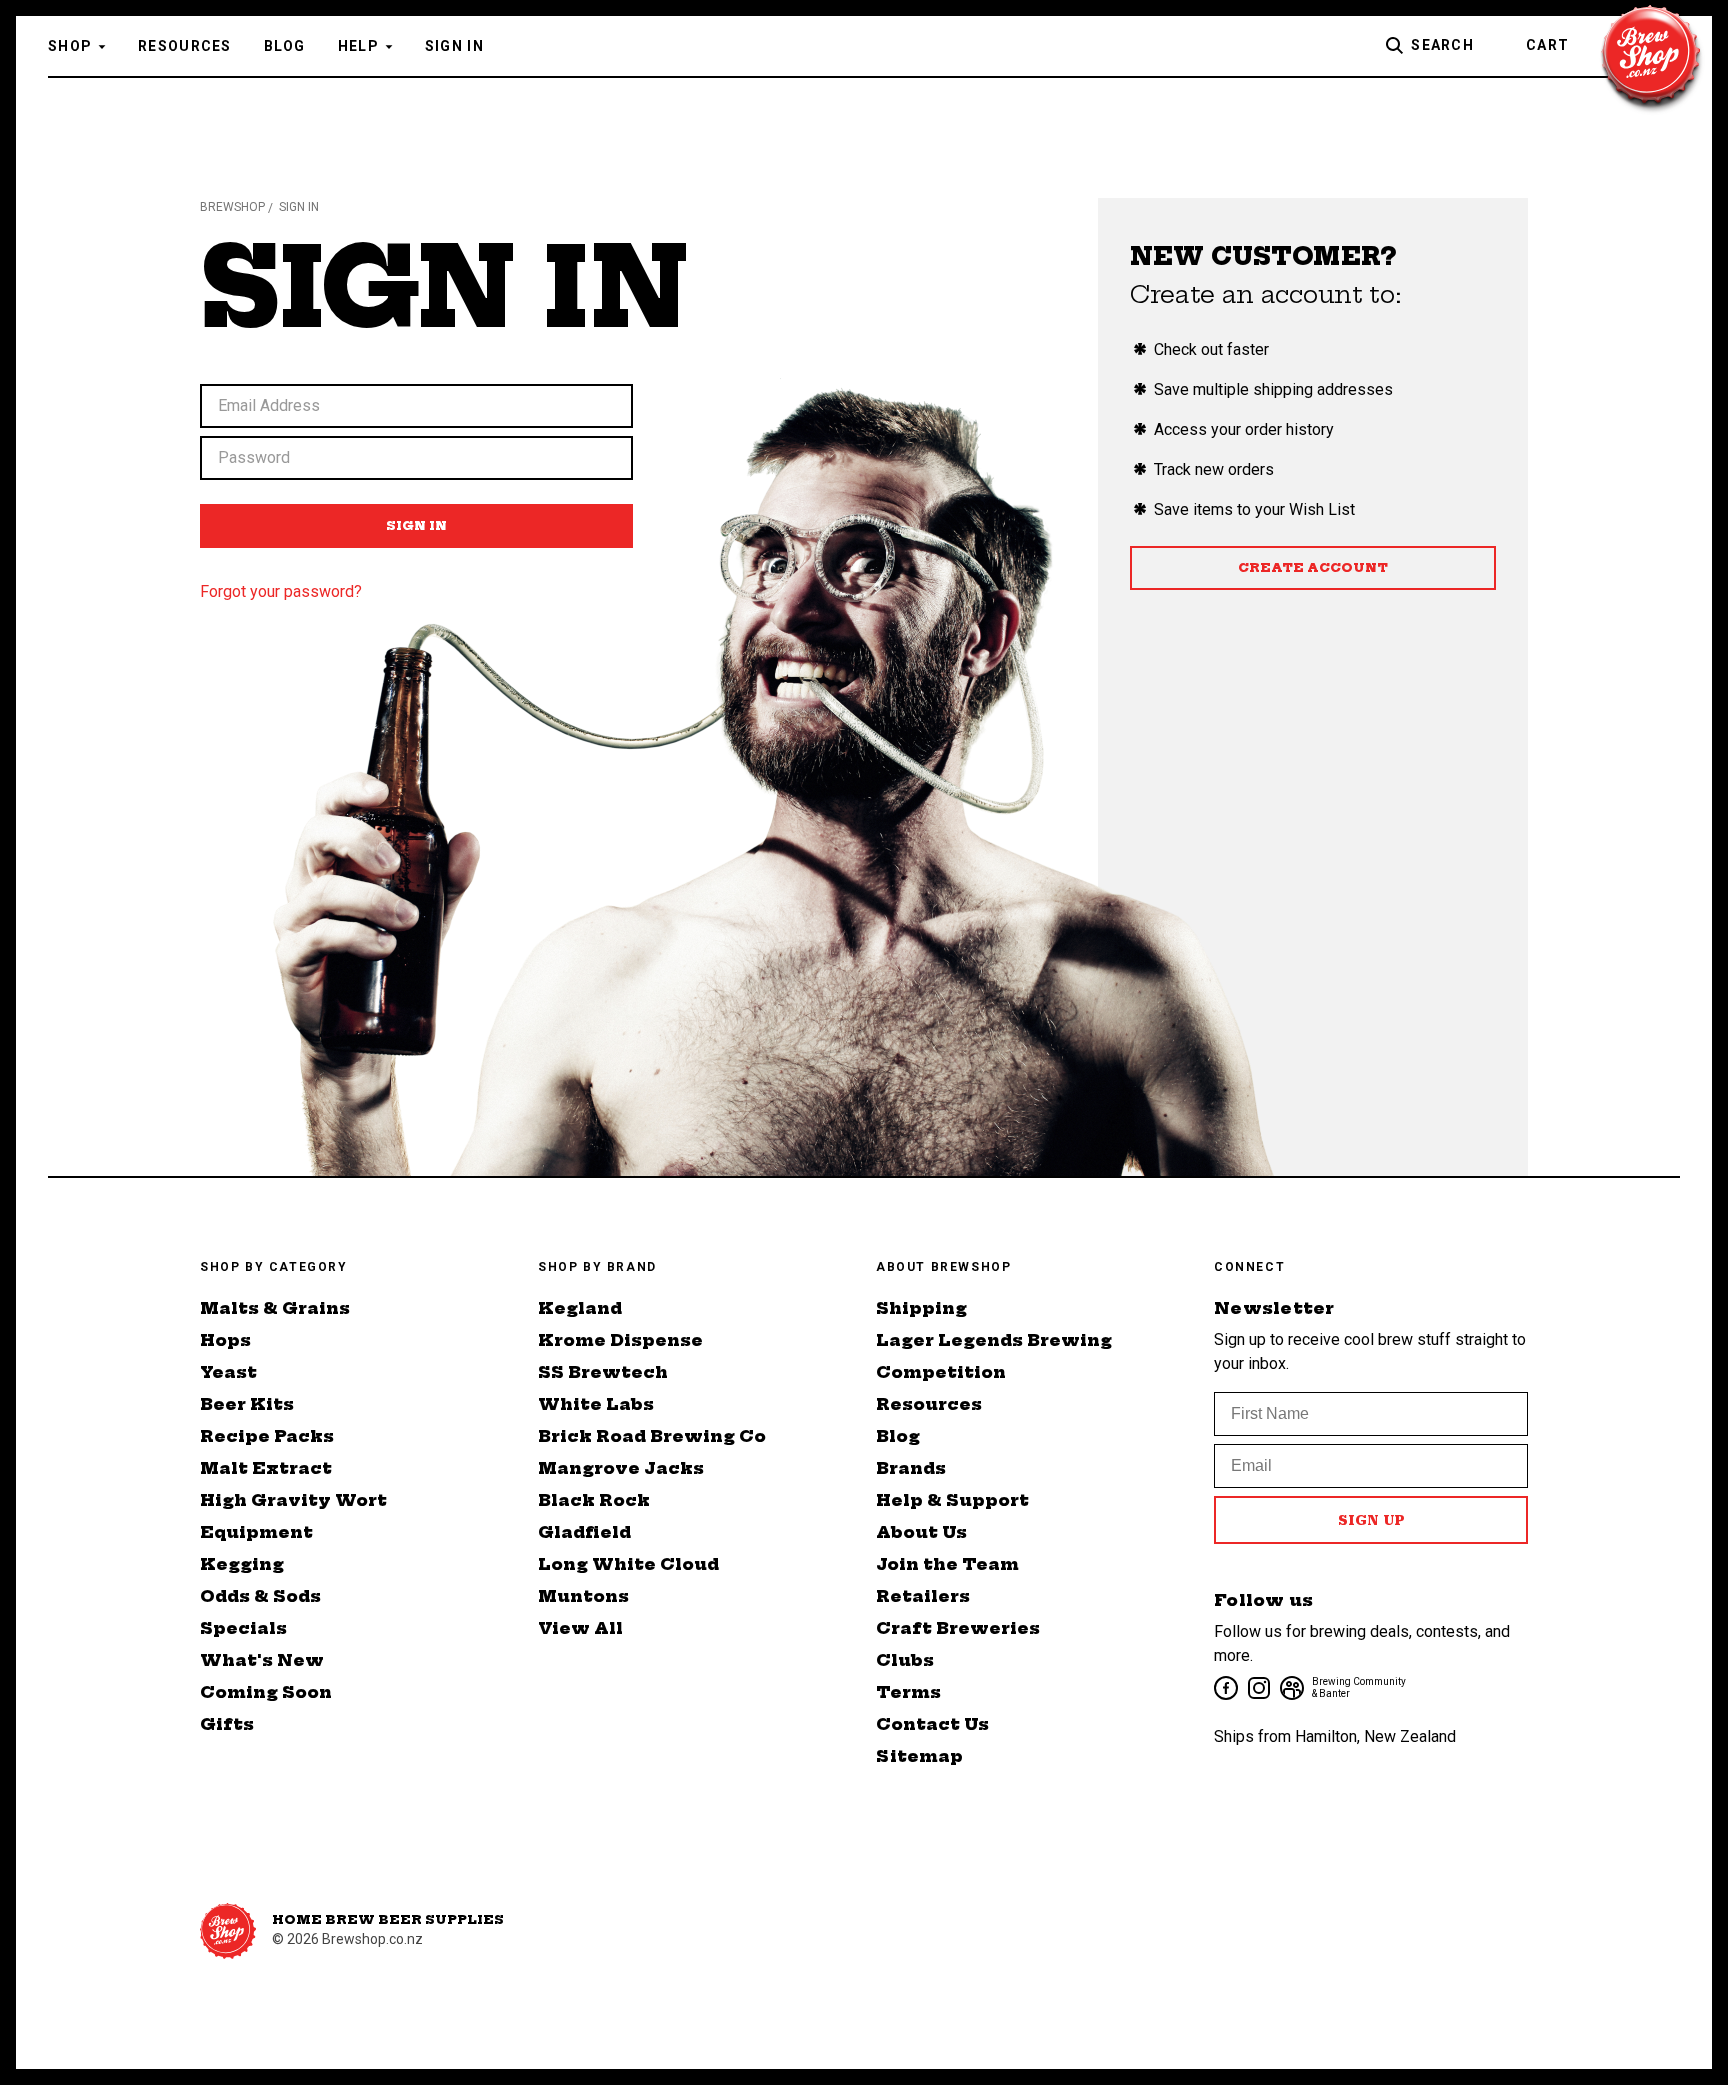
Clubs (905, 1660)
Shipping (921, 1308)
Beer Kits (247, 1404)
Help (358, 46)
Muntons (583, 1596)
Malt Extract (266, 1468)
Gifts (227, 1724)
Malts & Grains (275, 1308)
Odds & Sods (260, 1596)
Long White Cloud (628, 1564)
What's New (262, 1660)
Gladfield (584, 1532)
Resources (185, 46)
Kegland (580, 1308)
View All (580, 1628)
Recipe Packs (267, 1436)
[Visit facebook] (1224, 1686)
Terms (908, 1692)
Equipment (256, 1532)
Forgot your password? (281, 591)
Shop (70, 46)
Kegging (242, 1564)
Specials (243, 1628)
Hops (225, 1340)
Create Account (1313, 567)
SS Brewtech (603, 1372)
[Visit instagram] (1257, 1686)
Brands (911, 1468)
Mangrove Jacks (621, 1468)
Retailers (923, 1596)
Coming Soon (266, 1692)
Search (1442, 45)
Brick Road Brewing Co (652, 1436)
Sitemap (919, 1756)
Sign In (454, 46)
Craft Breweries (958, 1628)
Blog (285, 46)
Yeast (228, 1372)
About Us (921, 1532)
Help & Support (952, 1500)
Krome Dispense (620, 1340)
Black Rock (594, 1500)
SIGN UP (1371, 1520)
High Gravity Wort (293, 1500)
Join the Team (947, 1564)
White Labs (596, 1404)
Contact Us (932, 1724)
